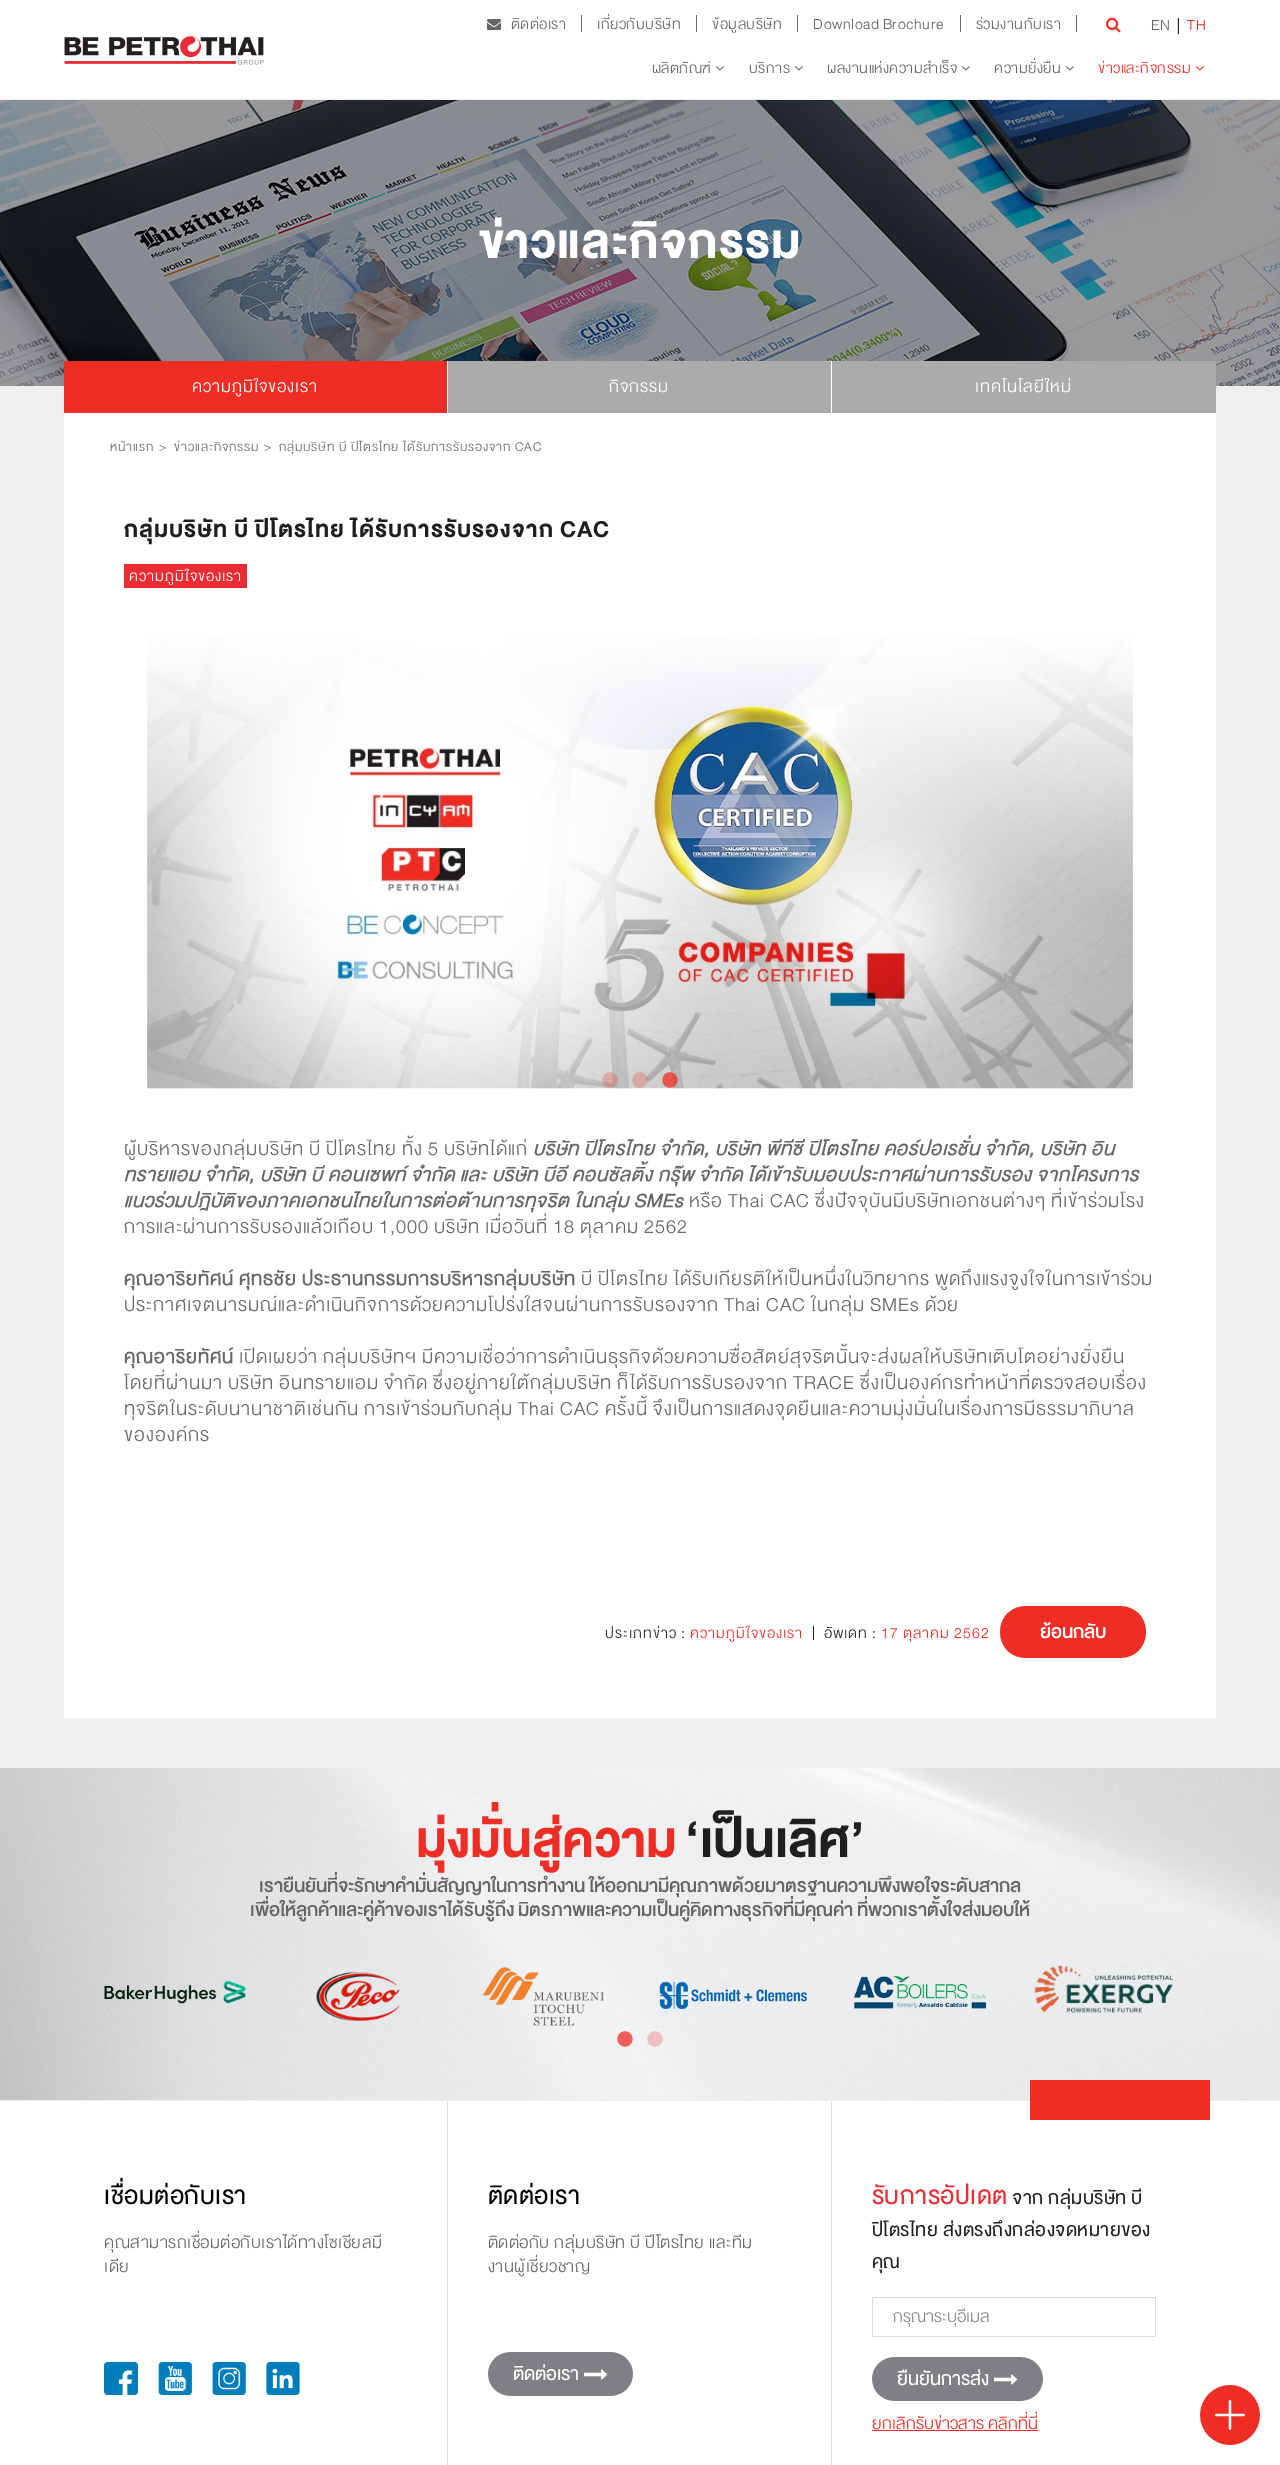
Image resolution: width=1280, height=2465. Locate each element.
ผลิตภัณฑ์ (684, 68)
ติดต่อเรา (533, 24)
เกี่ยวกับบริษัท (639, 24)
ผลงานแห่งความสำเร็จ (894, 68)
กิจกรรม (639, 386)
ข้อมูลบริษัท (747, 24)
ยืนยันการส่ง (943, 2379)
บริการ (771, 68)
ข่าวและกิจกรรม (1146, 68)
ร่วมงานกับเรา (1019, 24)
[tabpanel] (640, 862)
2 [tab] (640, 1081)
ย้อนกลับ (1073, 1632)
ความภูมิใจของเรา (255, 386)
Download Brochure (879, 24)
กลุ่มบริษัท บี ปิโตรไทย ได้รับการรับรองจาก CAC (410, 446)
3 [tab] (670, 1081)
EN (1160, 25)
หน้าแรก (132, 446)
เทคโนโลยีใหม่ (1023, 386)
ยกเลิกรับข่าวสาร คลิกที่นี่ (955, 2423)
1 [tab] (610, 1081)
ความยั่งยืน (1029, 68)
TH (1196, 25)
